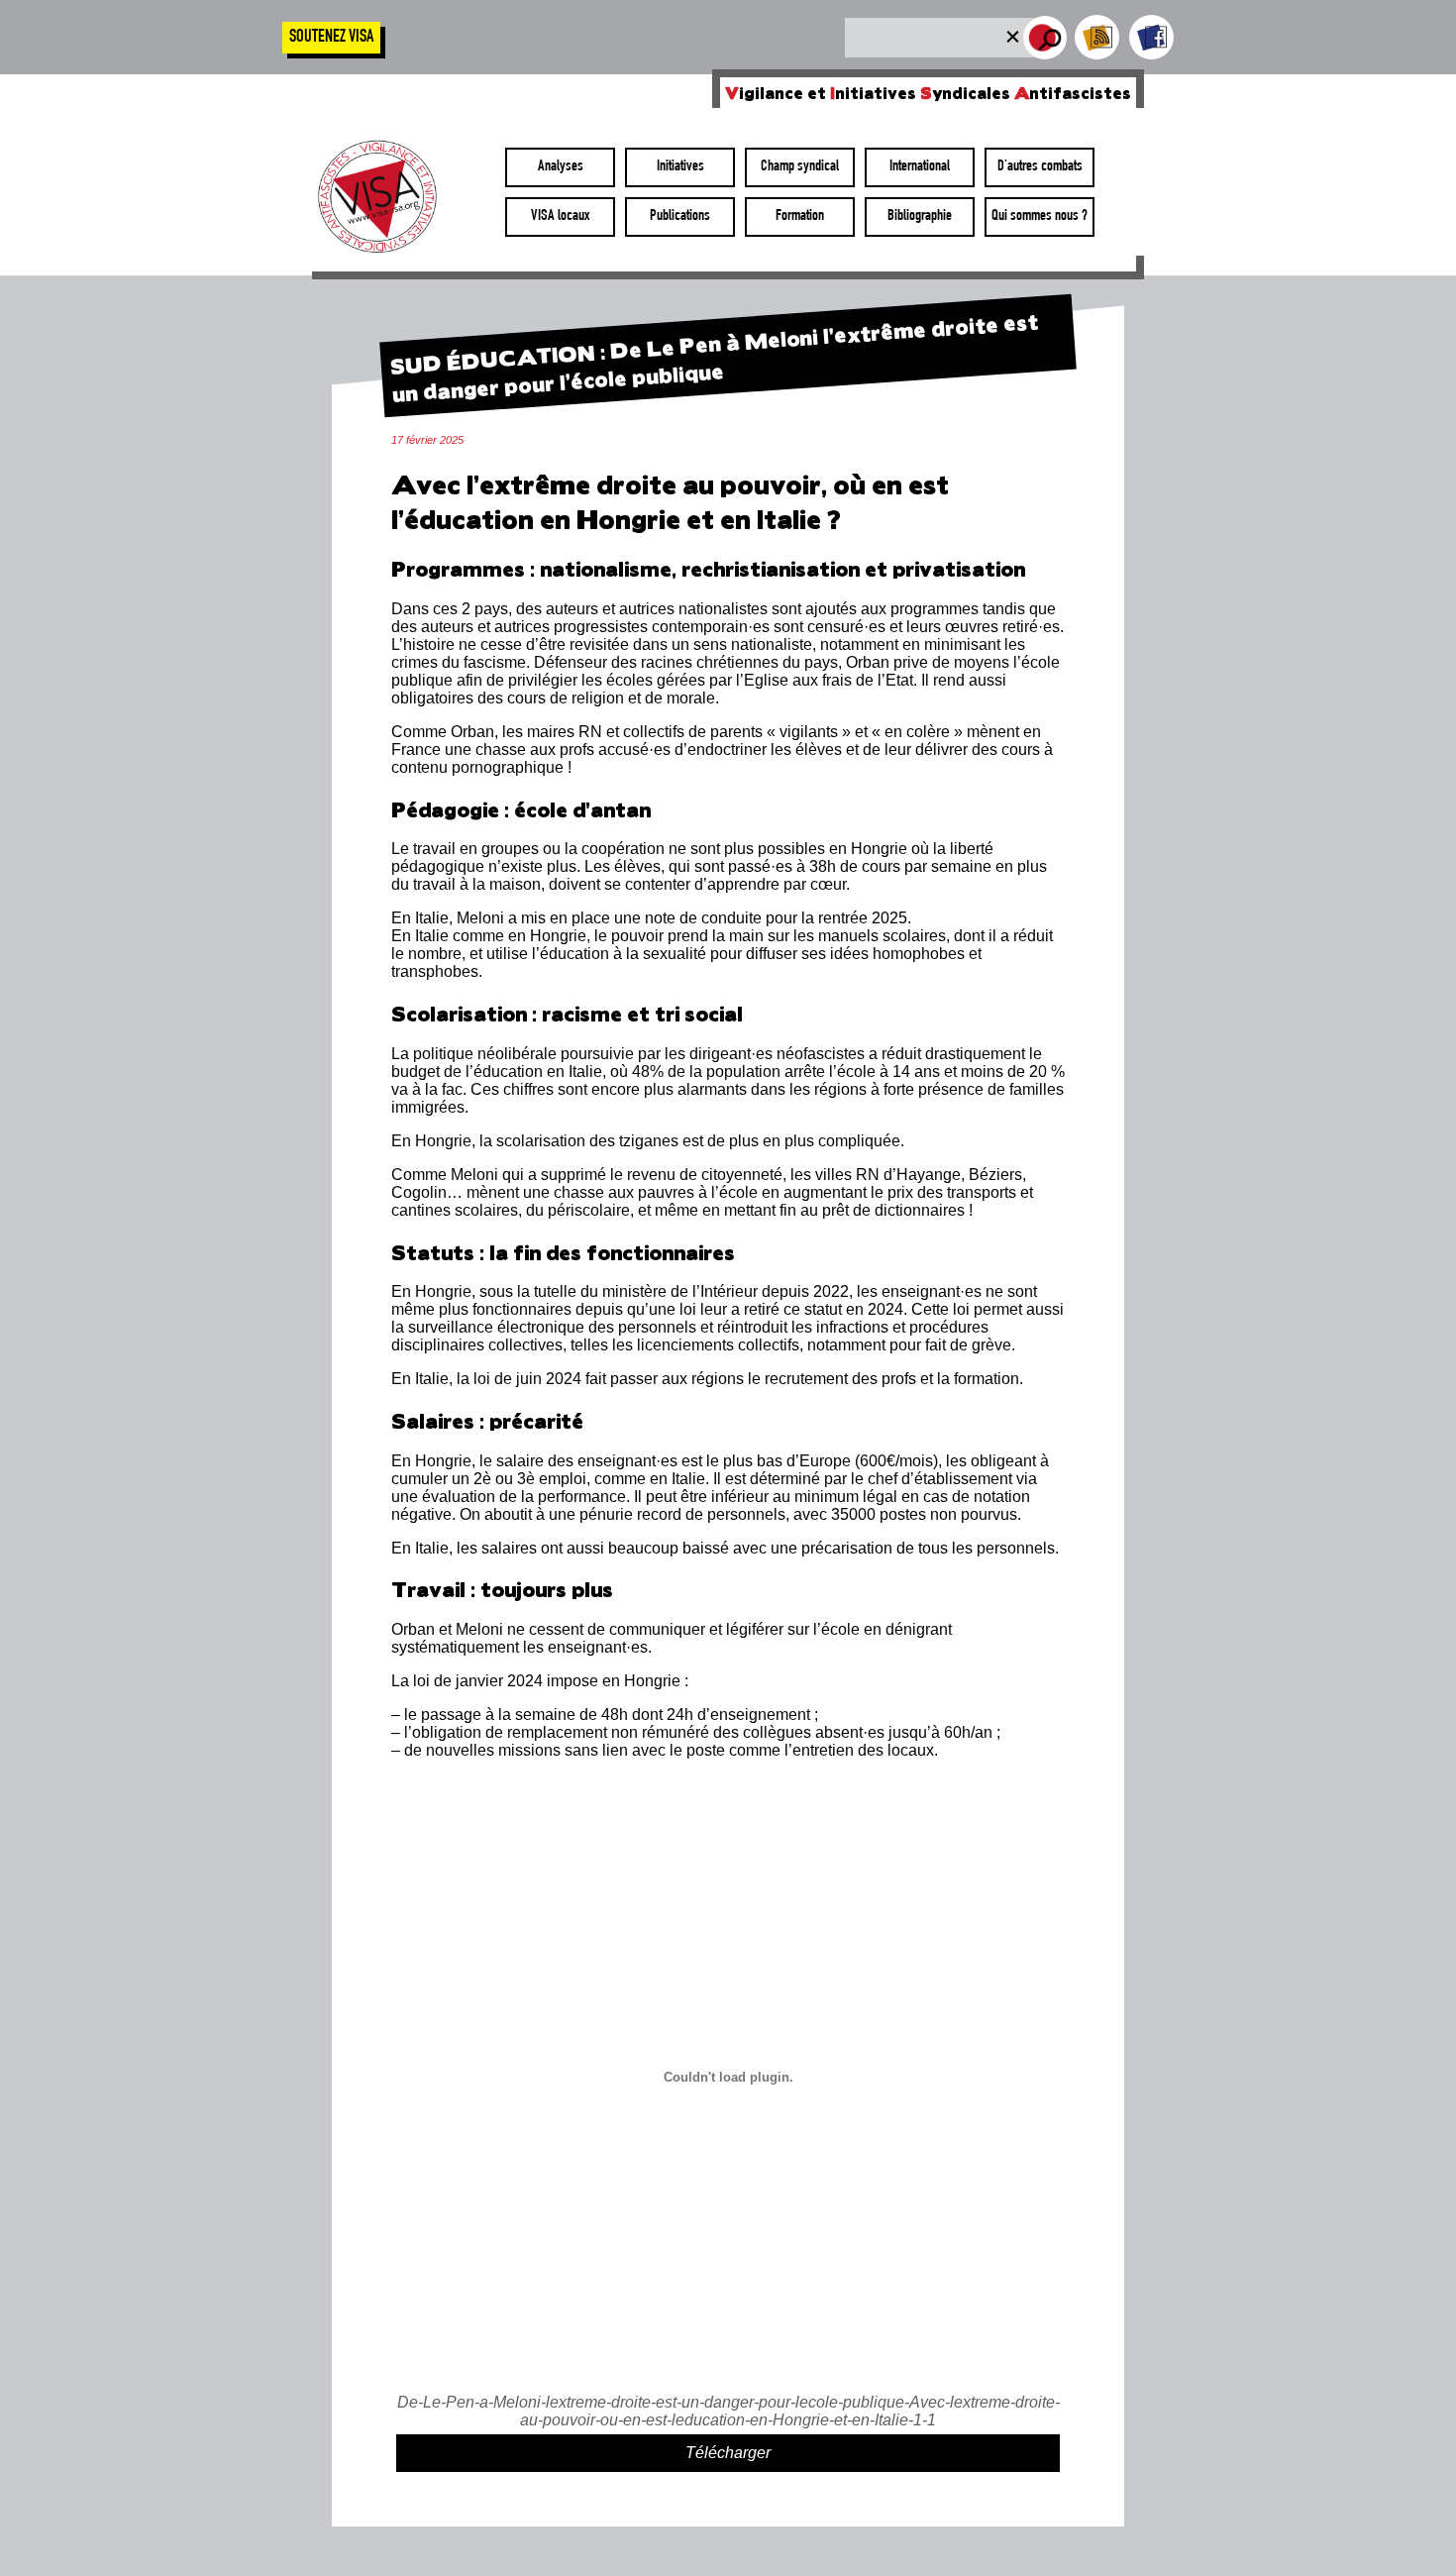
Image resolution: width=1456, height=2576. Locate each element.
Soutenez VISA (331, 38)
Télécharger (728, 2453)
